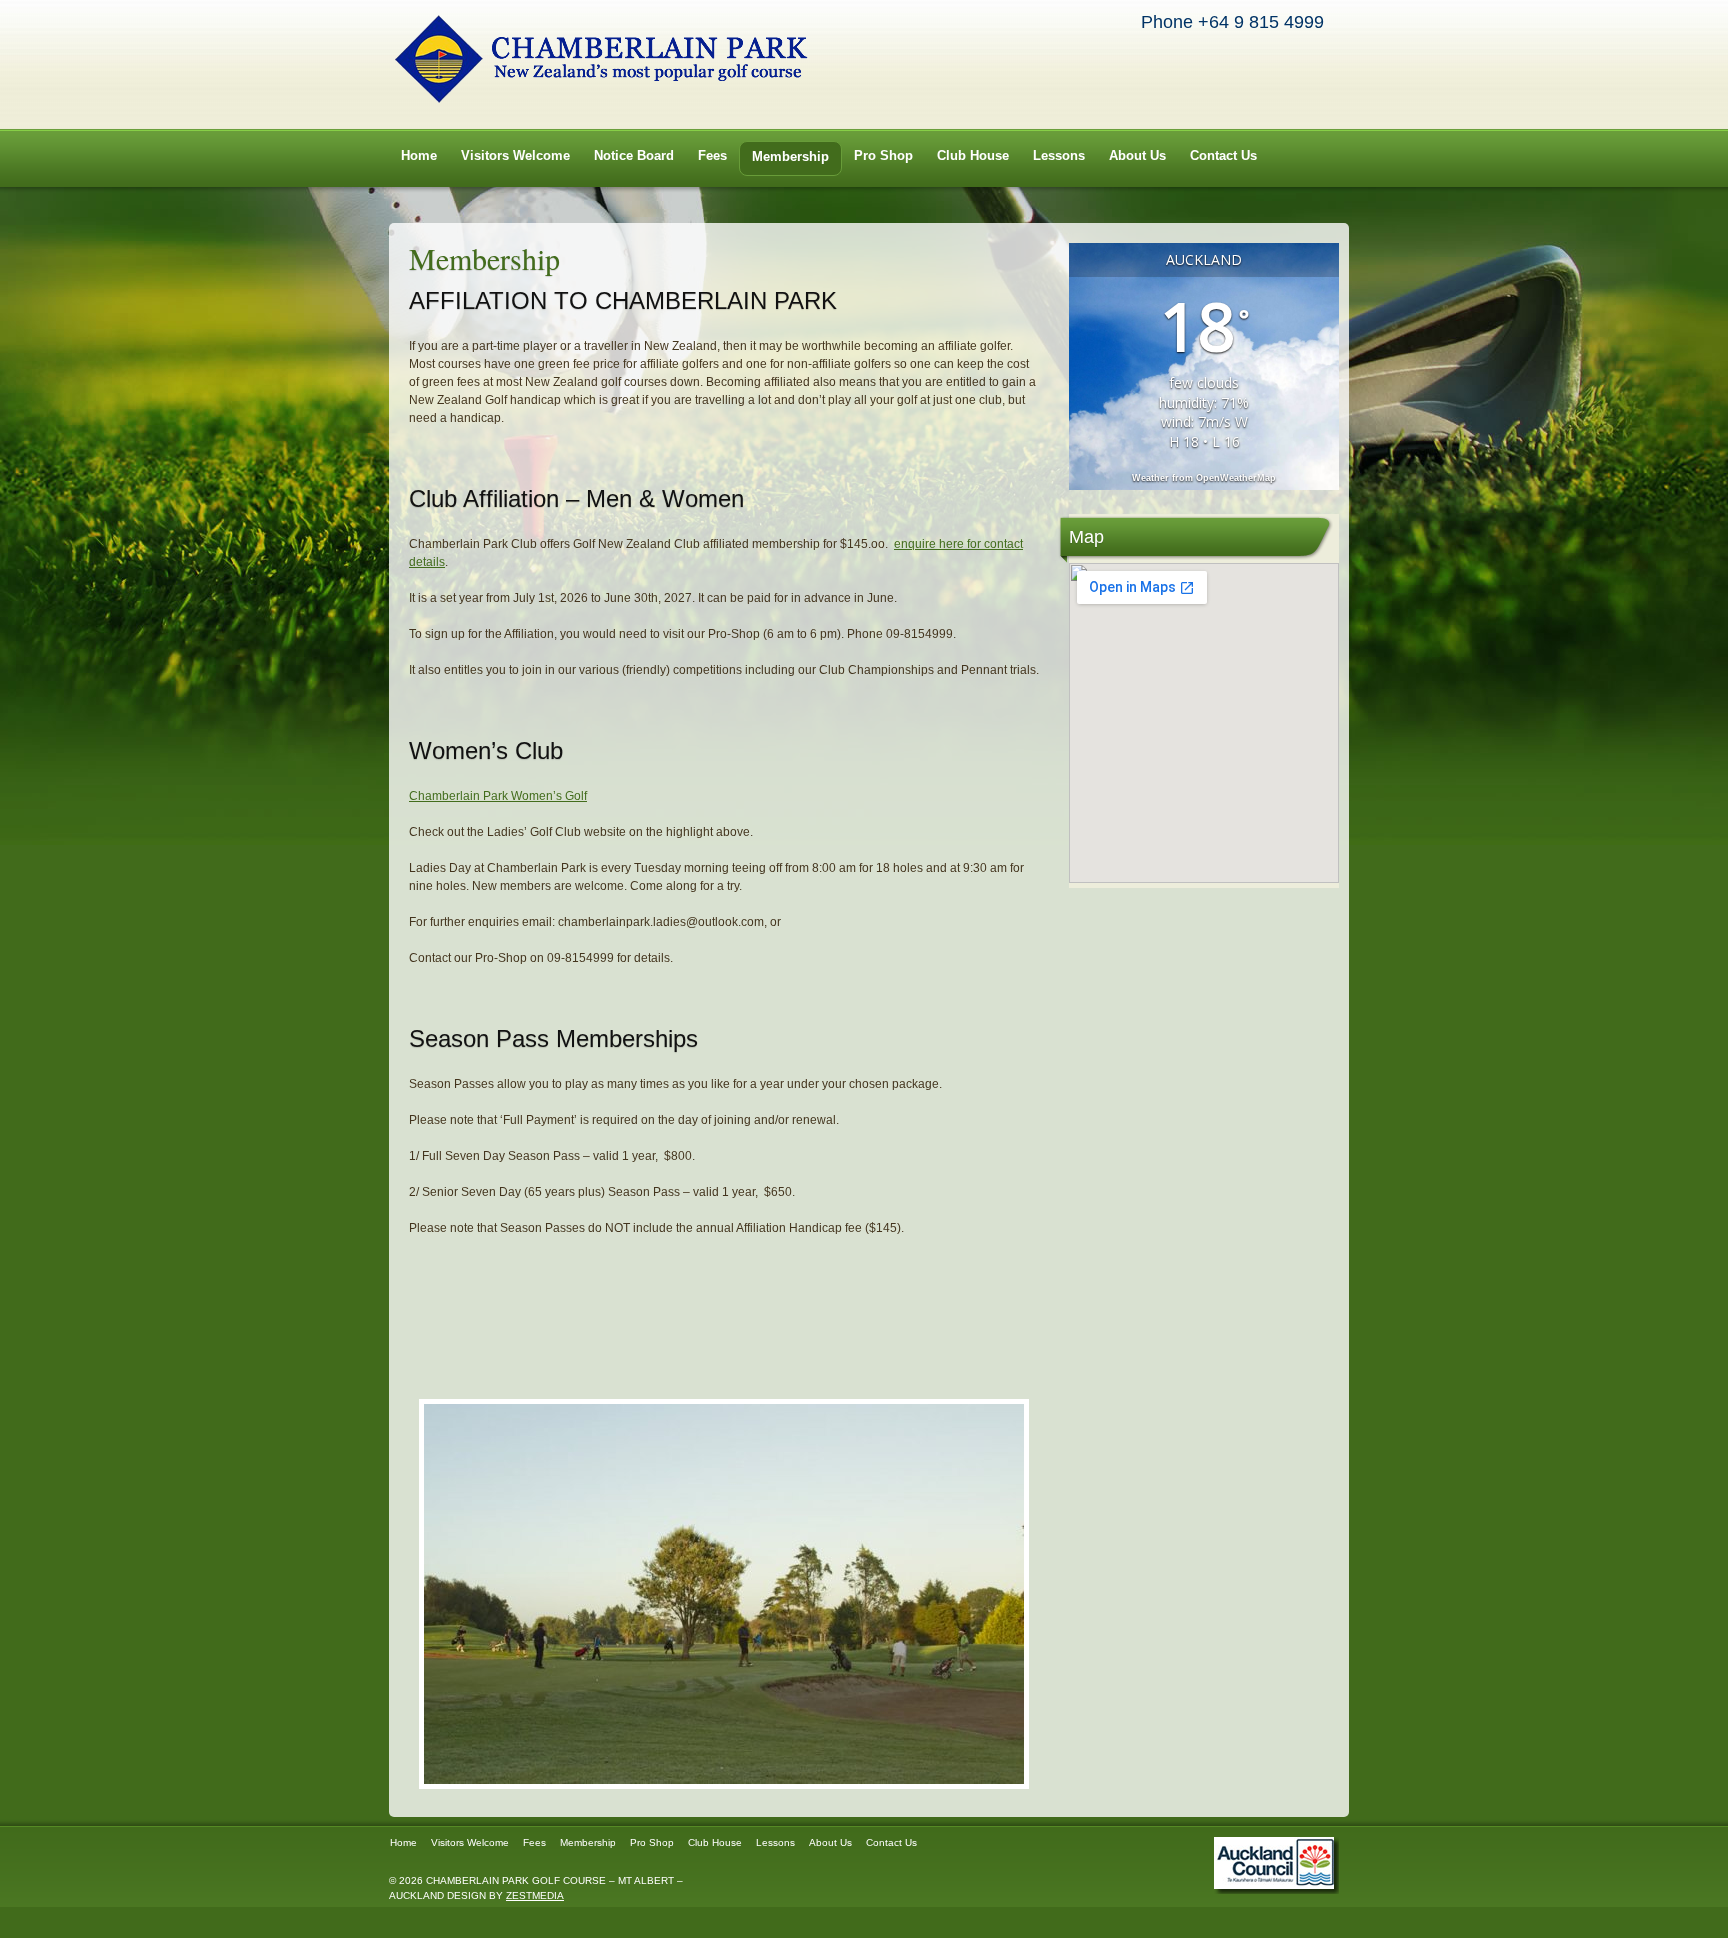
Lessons (1059, 155)
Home (419, 155)
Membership (790, 156)
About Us (1137, 155)
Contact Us (1223, 155)
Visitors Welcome (515, 155)
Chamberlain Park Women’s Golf (498, 796)
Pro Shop (883, 155)
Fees (712, 155)
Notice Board (634, 155)
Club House (973, 155)
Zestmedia (535, 1895)
